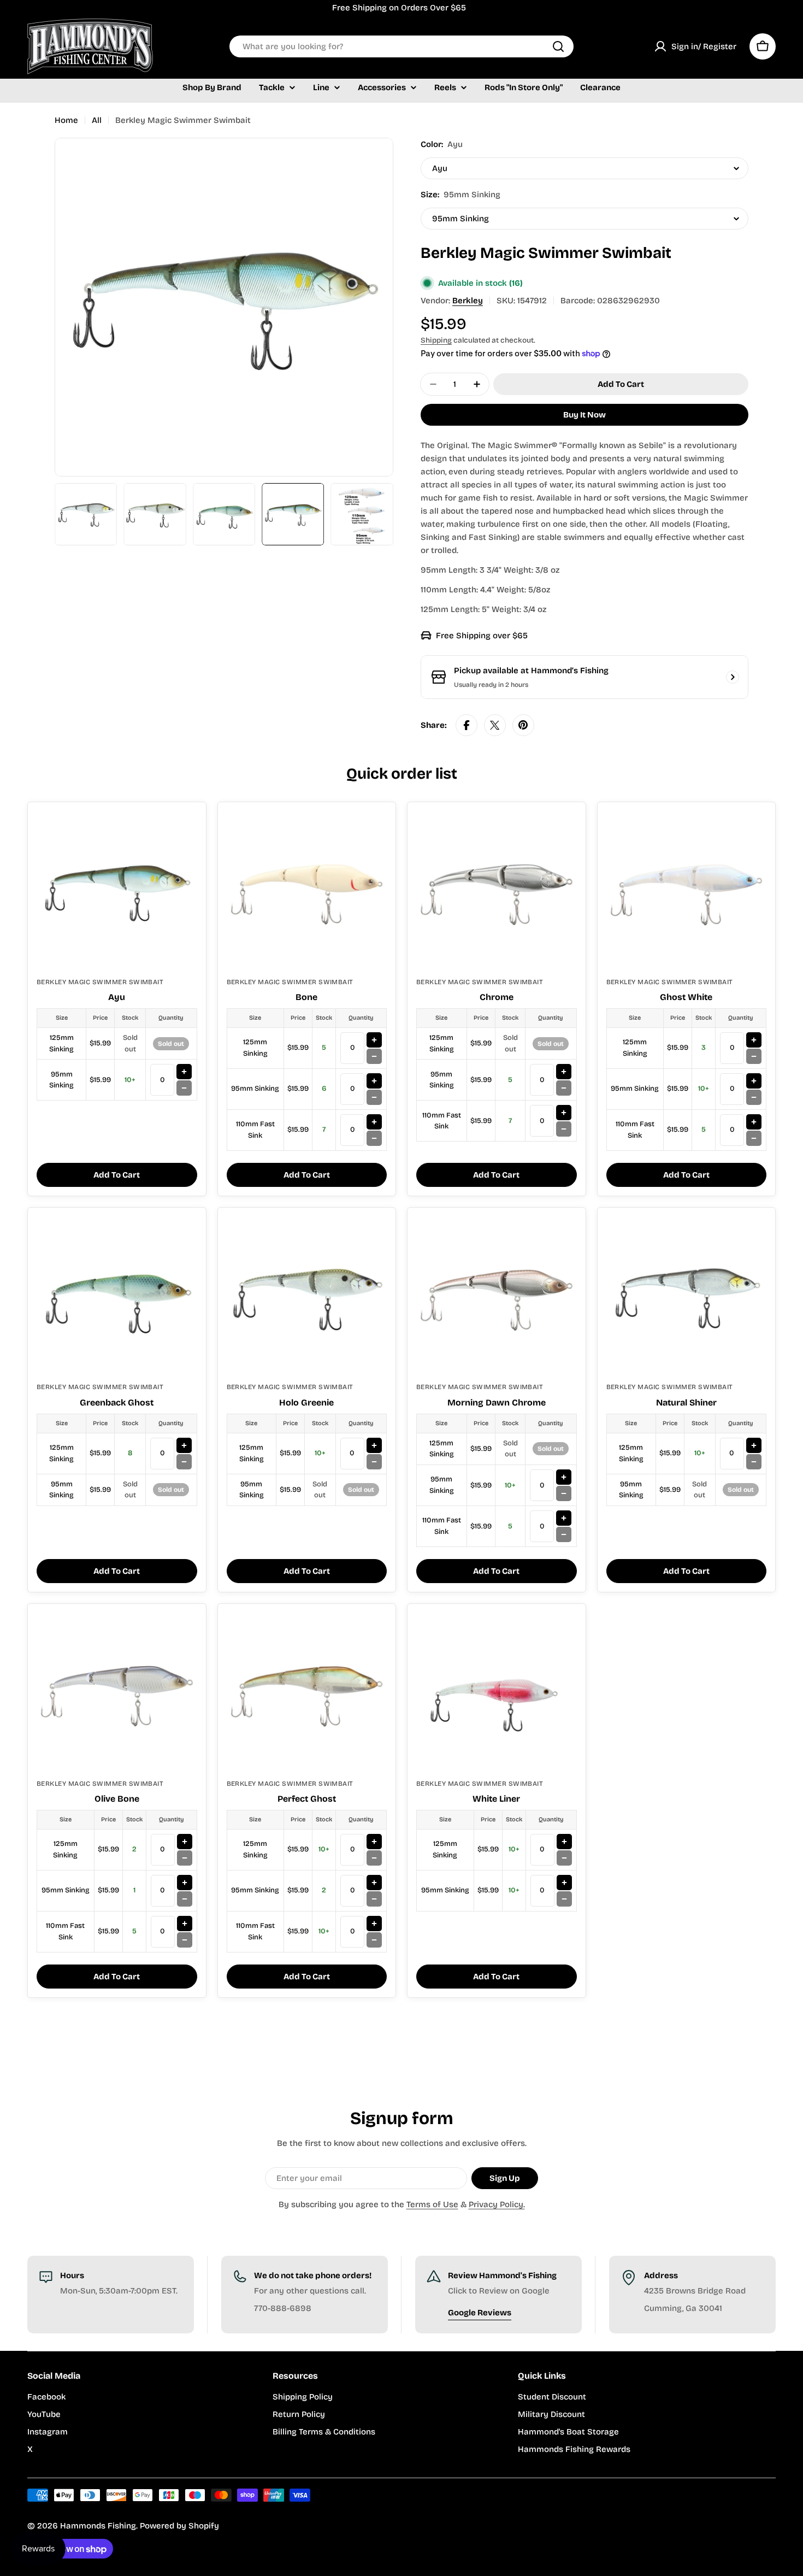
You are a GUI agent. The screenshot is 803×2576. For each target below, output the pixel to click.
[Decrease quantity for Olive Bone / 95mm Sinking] (185, 1899)
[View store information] (733, 677)
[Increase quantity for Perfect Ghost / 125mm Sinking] (374, 1842)
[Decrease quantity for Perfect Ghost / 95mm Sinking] (374, 1899)
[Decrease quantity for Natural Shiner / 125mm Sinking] (754, 1462)
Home (66, 120)
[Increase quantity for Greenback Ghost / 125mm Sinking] (184, 1445)
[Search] (558, 46)
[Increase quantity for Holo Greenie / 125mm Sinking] (374, 1445)
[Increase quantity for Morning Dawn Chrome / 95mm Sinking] (564, 1477)
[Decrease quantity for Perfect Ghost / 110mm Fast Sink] (374, 1940)
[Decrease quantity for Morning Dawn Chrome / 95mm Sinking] (564, 1493)
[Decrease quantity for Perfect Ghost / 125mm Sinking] (374, 1858)
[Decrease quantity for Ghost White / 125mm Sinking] (754, 1056)
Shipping (436, 340)
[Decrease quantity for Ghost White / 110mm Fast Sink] (754, 1138)
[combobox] (401, 46)
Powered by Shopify (179, 2526)
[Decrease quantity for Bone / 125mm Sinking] (374, 1056)
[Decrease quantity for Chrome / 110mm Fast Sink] (564, 1129)
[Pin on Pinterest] (523, 725)
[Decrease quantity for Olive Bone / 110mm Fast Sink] (185, 1940)
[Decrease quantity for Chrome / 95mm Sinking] (564, 1088)
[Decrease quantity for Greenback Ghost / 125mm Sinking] (184, 1462)
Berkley (468, 301)
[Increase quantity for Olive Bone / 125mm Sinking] (185, 1842)
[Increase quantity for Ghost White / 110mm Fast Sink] (754, 1122)
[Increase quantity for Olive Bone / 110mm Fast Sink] (185, 1924)
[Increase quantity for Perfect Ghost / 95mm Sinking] (374, 1883)
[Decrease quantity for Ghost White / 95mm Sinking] (754, 1097)
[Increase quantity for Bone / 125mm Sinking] (374, 1040)
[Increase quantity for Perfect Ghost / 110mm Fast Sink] (374, 1924)
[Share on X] (495, 725)
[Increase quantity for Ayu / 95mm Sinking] (184, 1072)
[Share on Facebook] (467, 725)
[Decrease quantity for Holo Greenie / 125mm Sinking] (374, 1462)
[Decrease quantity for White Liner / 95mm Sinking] (564, 1899)
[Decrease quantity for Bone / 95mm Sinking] (374, 1097)
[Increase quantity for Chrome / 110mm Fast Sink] (564, 1113)
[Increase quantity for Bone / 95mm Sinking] (374, 1081)
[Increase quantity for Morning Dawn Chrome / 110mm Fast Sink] (564, 1518)
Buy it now (584, 415)
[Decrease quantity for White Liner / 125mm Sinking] (564, 1858)
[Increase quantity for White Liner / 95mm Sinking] (564, 1883)
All (97, 120)
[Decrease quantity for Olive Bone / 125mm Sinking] (185, 1858)
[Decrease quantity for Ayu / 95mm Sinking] (184, 1088)
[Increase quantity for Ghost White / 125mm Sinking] (754, 1040)
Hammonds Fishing (98, 2526)
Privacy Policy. (497, 2204)
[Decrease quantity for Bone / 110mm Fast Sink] (374, 1138)
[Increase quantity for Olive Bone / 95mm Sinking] (185, 1883)
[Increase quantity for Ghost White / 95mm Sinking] (754, 1081)
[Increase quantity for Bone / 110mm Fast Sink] (374, 1122)
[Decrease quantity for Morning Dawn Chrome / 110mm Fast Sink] (564, 1534)
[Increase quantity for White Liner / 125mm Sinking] (564, 1842)
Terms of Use (432, 2204)
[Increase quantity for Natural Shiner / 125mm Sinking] (754, 1445)
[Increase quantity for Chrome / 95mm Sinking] (564, 1072)
